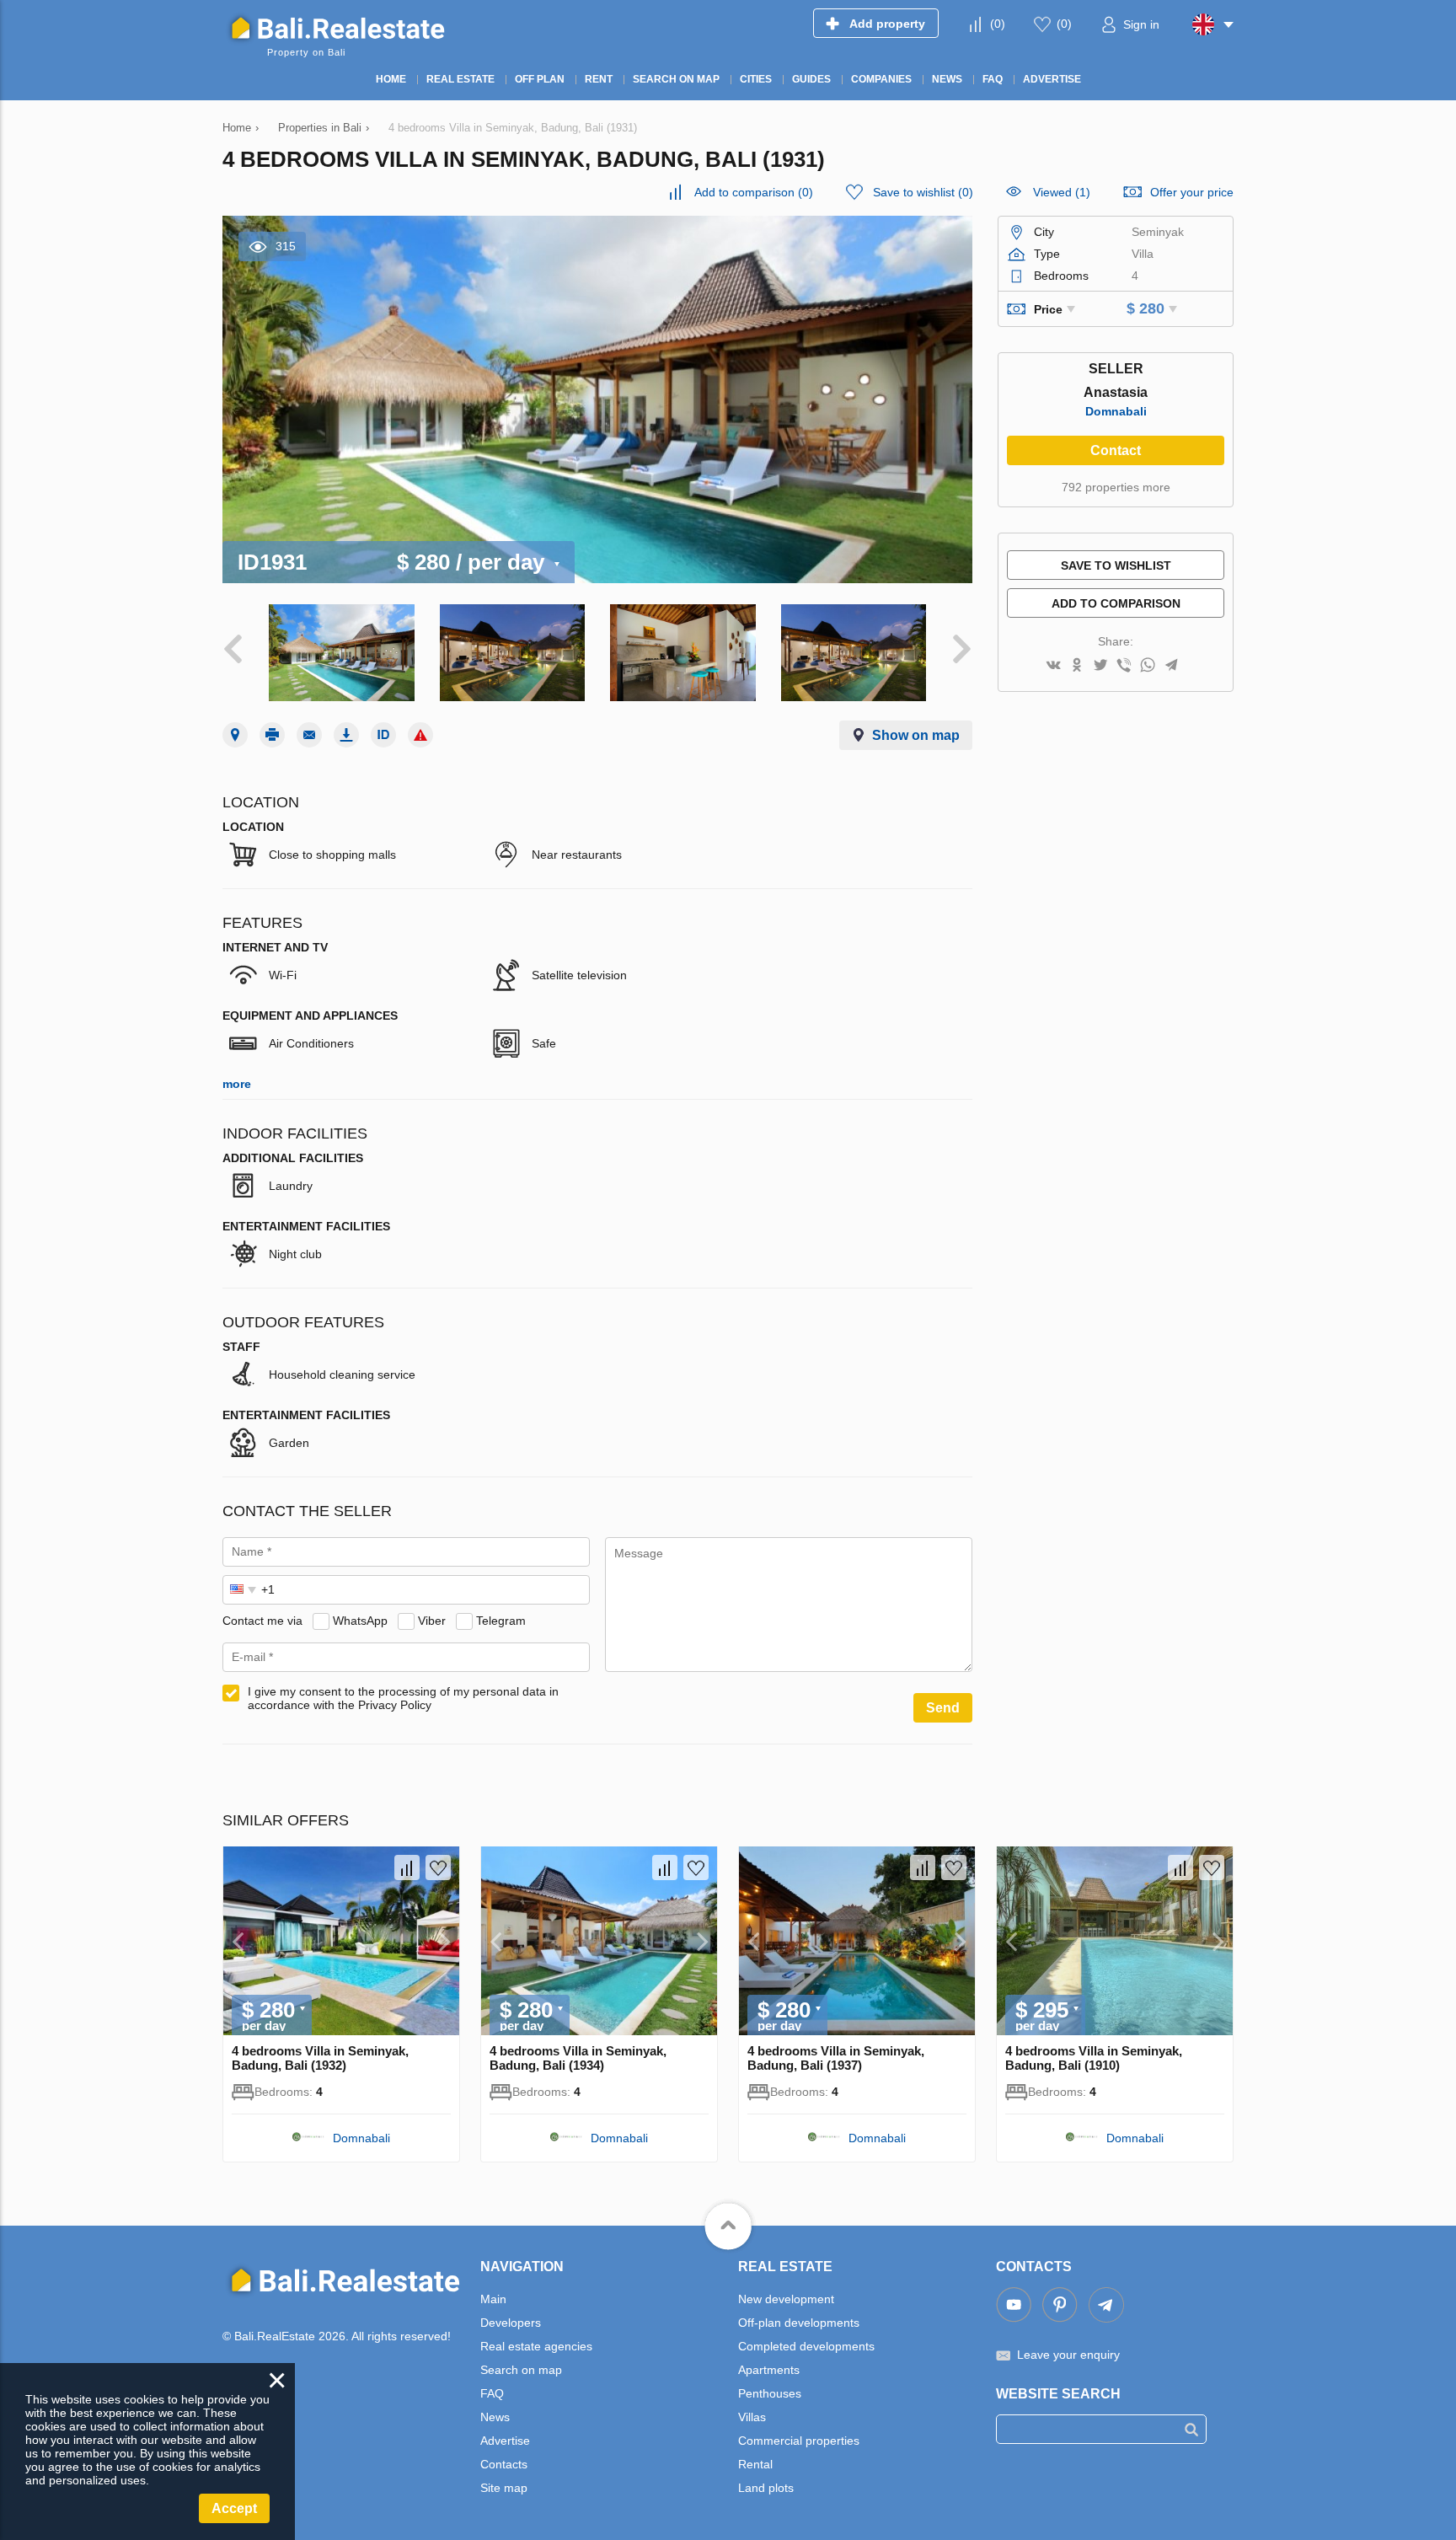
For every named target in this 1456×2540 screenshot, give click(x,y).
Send (943, 1708)
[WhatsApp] (1148, 666)
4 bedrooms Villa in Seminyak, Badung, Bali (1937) (836, 2058)
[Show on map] (235, 735)
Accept (234, 2508)
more (237, 1084)
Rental (755, 2464)
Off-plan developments (799, 2323)
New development (786, 2299)
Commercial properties (799, 2441)
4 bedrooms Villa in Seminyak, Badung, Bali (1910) (1094, 2058)
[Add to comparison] (407, 1867)
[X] (1100, 666)
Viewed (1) (1062, 192)
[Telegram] (1171, 666)
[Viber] (1124, 666)
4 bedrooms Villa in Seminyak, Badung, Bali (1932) (320, 2058)
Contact (1116, 450)
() (998, 24)
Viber (432, 1621)
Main (493, 2299)
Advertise (505, 2441)
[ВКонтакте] (1053, 666)
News (495, 2417)
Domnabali (1116, 411)
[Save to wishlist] (438, 1867)
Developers (511, 2323)
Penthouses (770, 2393)
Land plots (766, 2488)
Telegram (501, 1621)
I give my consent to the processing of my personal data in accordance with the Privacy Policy (403, 1698)
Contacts (504, 2464)
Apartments (769, 2370)
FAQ (492, 2393)
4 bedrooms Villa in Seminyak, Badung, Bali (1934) (578, 2058)
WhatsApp (360, 1621)
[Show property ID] (383, 735)
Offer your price (1192, 192)
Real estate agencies (536, 2346)
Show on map (916, 735)
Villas (752, 2417)
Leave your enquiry (1068, 2355)
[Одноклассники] (1077, 666)
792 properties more (1116, 487)
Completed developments (806, 2346)
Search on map (521, 2370)
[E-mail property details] (309, 735)
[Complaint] (420, 735)
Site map (504, 2488)
